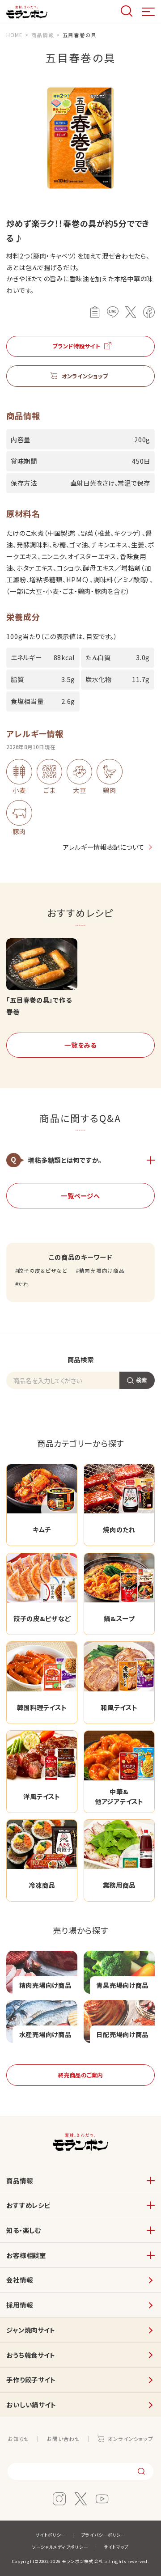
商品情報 (19, 2180)
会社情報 (19, 2280)
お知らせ (19, 2439)
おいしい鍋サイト (31, 2404)
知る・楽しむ (23, 2230)
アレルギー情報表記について (104, 847)
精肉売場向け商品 (102, 1271)
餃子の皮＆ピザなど (42, 1271)
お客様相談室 (26, 2255)
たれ (23, 1284)
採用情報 (19, 2305)
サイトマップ (116, 2547)
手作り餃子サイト (31, 2379)
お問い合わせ (63, 2439)
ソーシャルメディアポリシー (60, 2547)
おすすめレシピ (28, 2205)
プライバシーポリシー (104, 2535)
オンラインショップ (130, 2439)
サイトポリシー (51, 2535)
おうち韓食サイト (31, 2355)
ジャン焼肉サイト (31, 2330)
